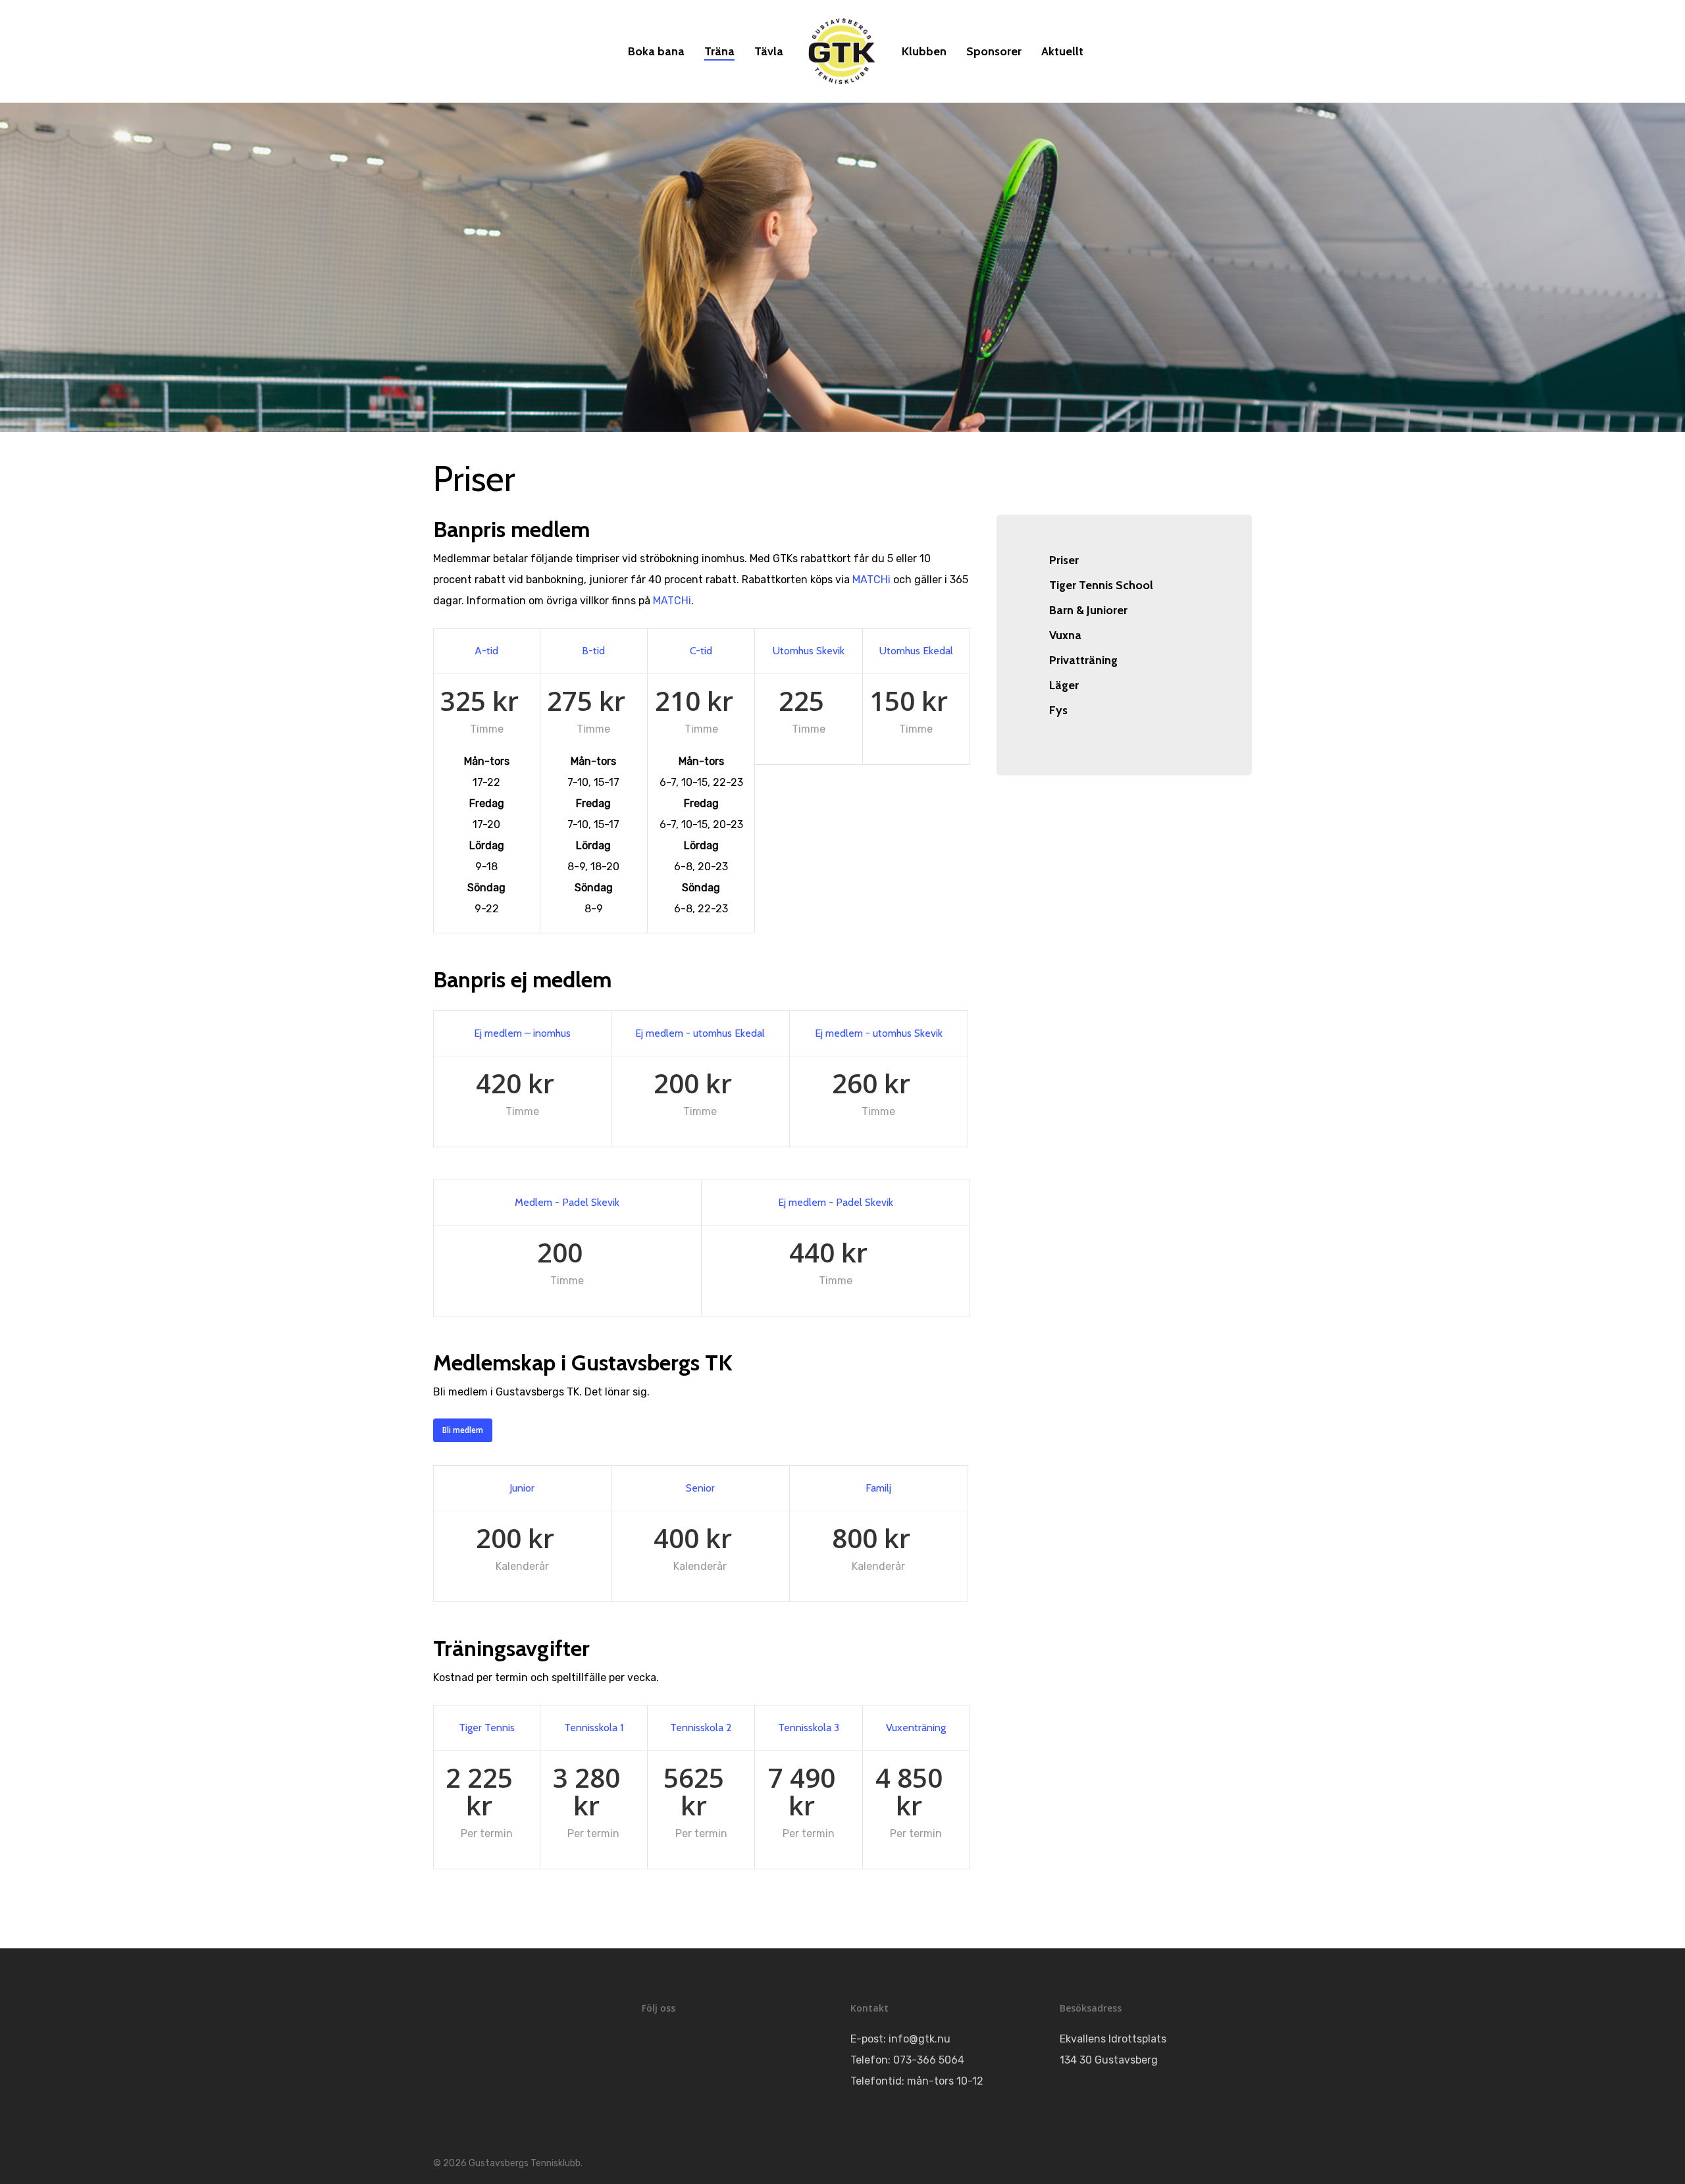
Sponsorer (994, 51)
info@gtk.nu (920, 2039)
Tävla (769, 51)
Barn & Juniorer (1088, 610)
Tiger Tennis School (1101, 585)
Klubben (924, 51)
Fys (1058, 710)
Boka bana (656, 51)
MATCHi (871, 580)
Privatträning (1083, 660)
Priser (1064, 560)
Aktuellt (1062, 51)
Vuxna (1065, 635)
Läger (1064, 685)
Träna (719, 51)
